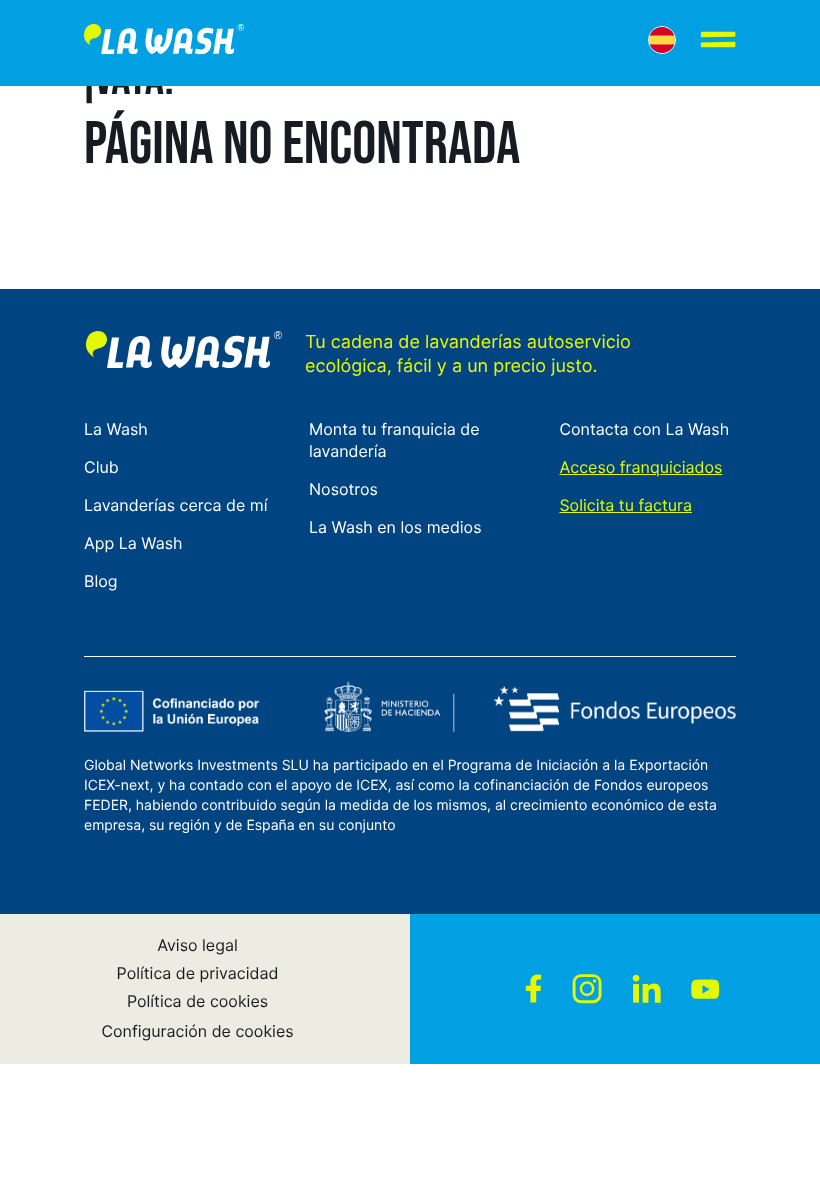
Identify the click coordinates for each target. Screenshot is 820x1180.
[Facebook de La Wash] (533, 989)
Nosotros (343, 489)
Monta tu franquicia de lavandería (394, 440)
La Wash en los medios (395, 527)
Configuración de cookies (197, 1031)
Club (101, 467)
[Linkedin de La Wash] (646, 989)
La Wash (116, 429)
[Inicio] (164, 43)
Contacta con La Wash (644, 429)
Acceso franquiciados (640, 467)
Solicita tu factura (625, 505)
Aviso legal (197, 945)
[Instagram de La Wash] (587, 989)
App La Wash (133, 543)
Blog (101, 581)
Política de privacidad (198, 973)
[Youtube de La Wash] (705, 989)
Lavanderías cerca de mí (175, 505)
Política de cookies (197, 1001)
